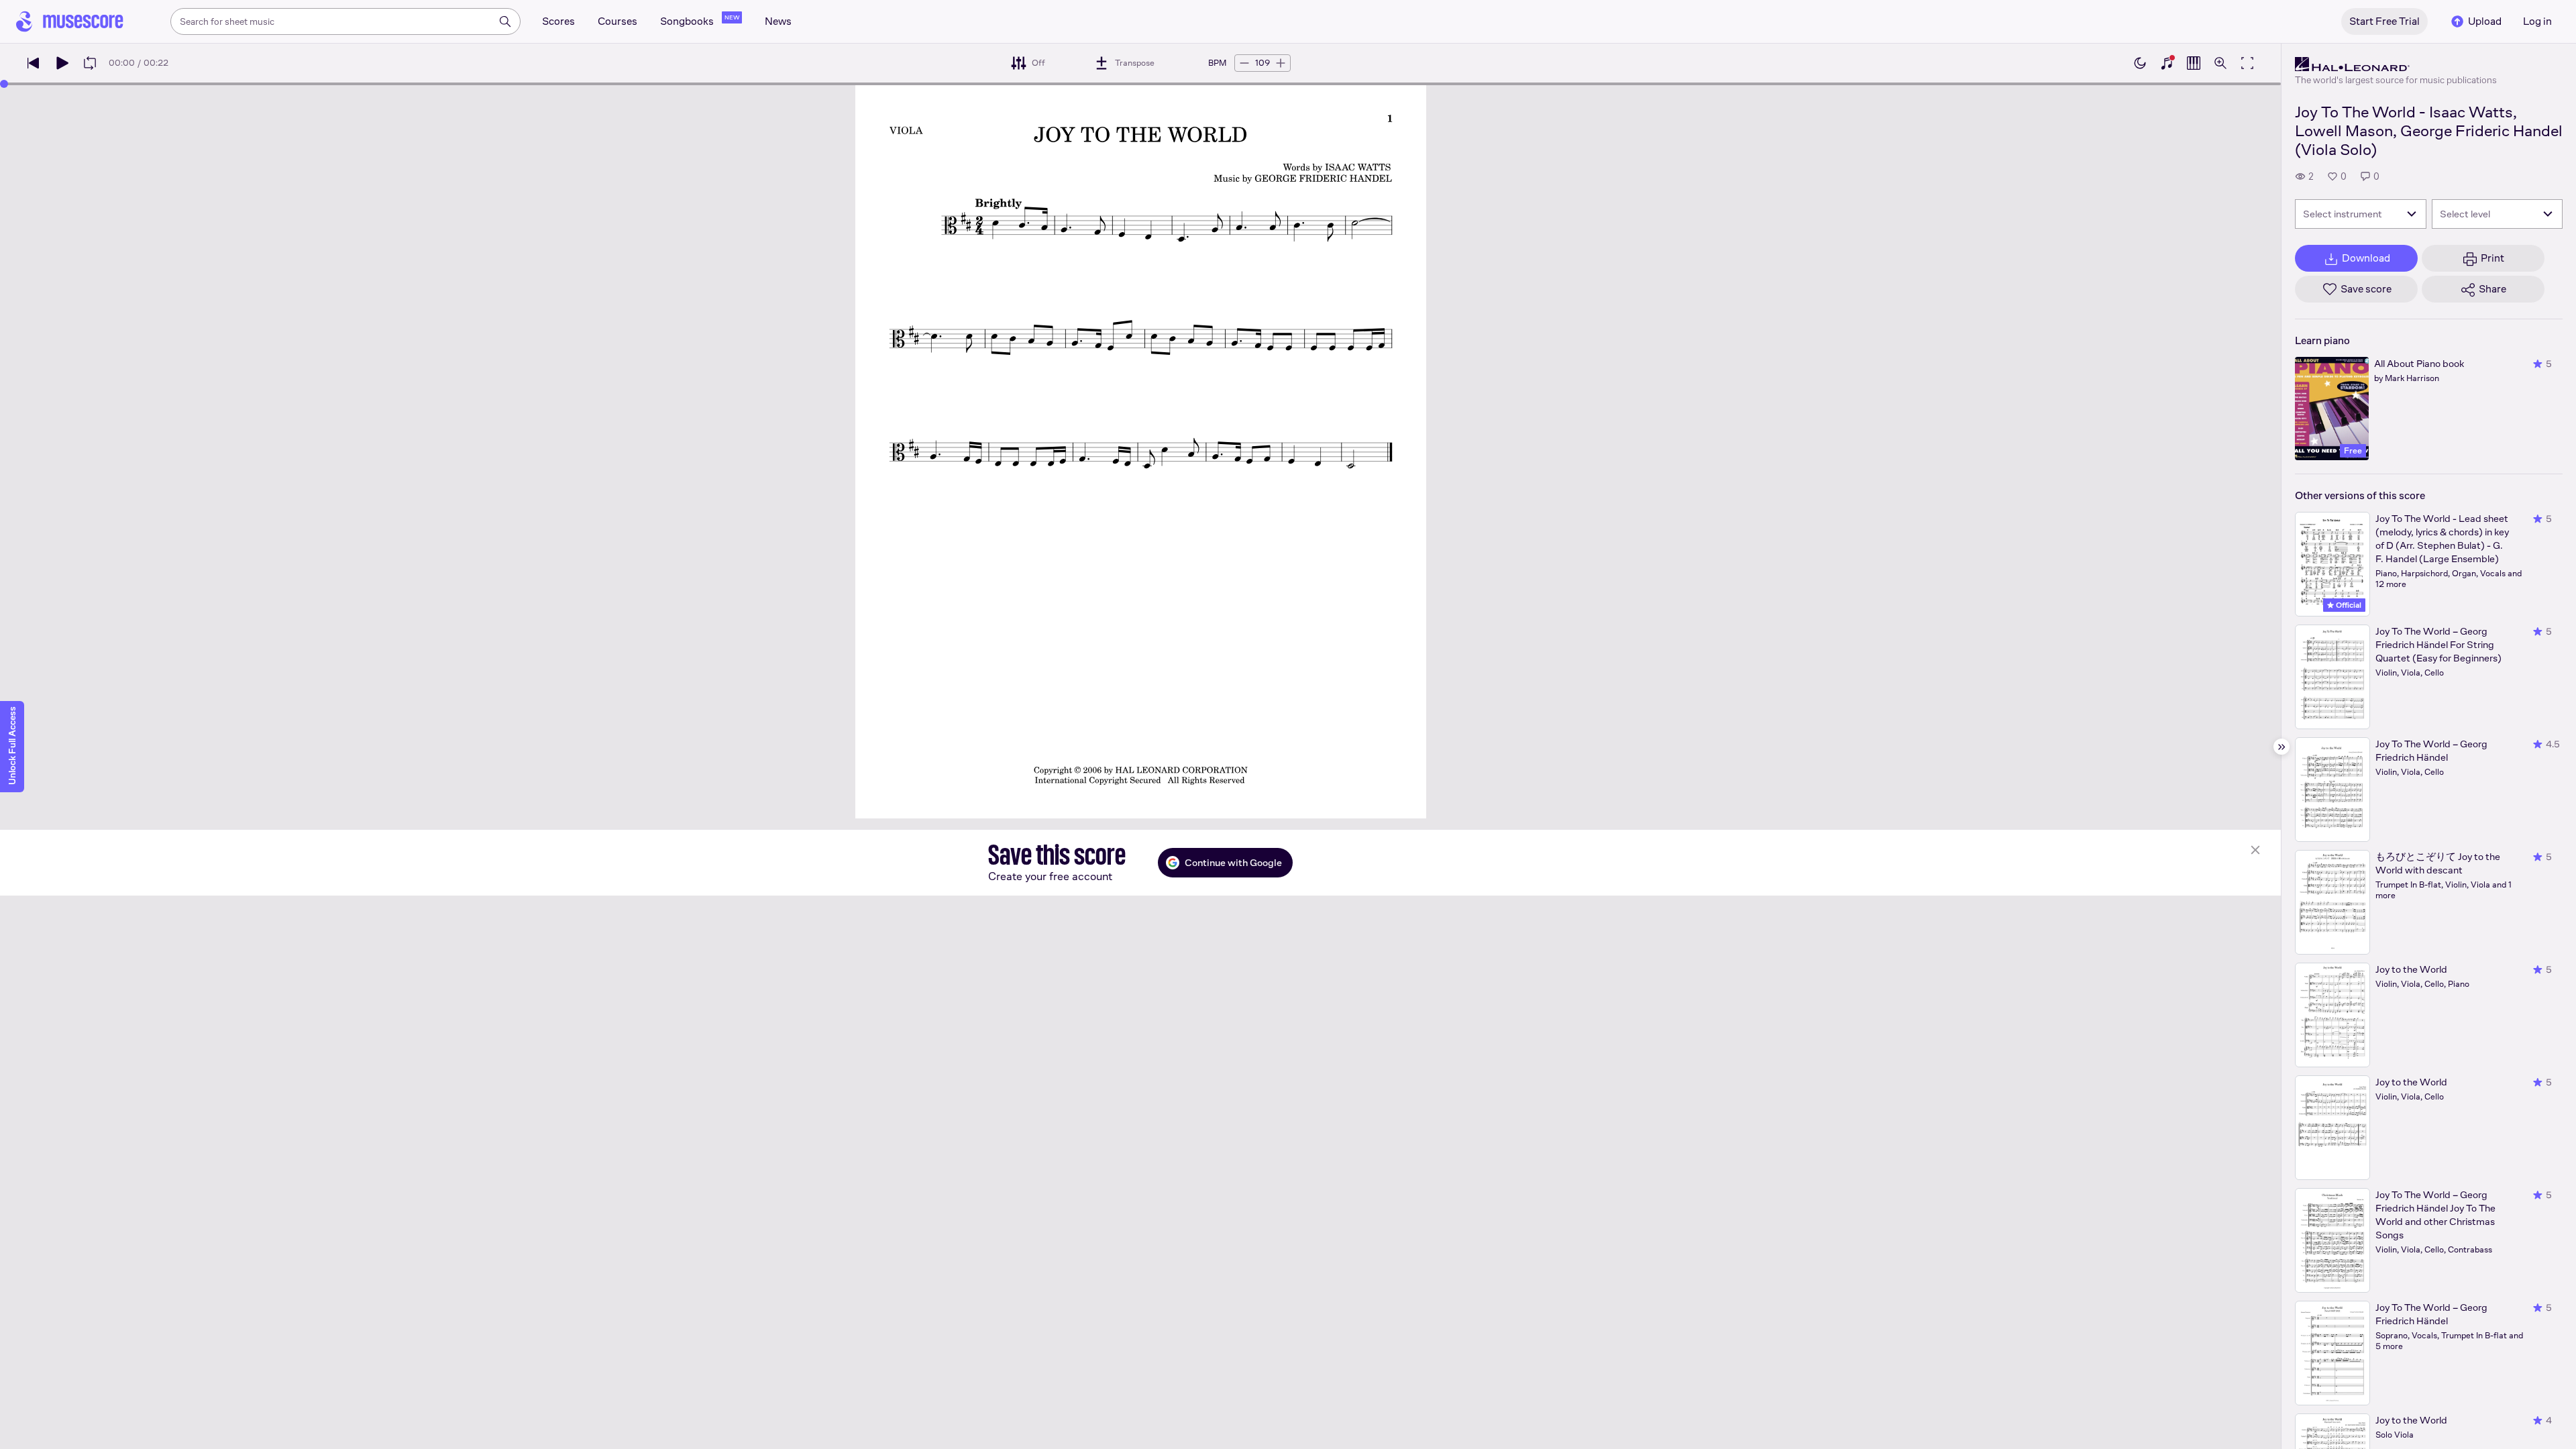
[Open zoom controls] (2220, 63)
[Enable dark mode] (2140, 63)
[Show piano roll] (2194, 63)
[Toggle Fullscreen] (2247, 63)
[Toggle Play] (62, 63)
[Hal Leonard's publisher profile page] (2396, 64)
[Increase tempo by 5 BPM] (1281, 63)
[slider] (4, 84)
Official (2348, 605)
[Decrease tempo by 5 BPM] (1244, 63)
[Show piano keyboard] (2167, 63)
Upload (2485, 21)
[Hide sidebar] (2282, 747)
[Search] (505, 21)
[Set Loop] (90, 63)
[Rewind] (34, 63)
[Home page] (70, 21)
